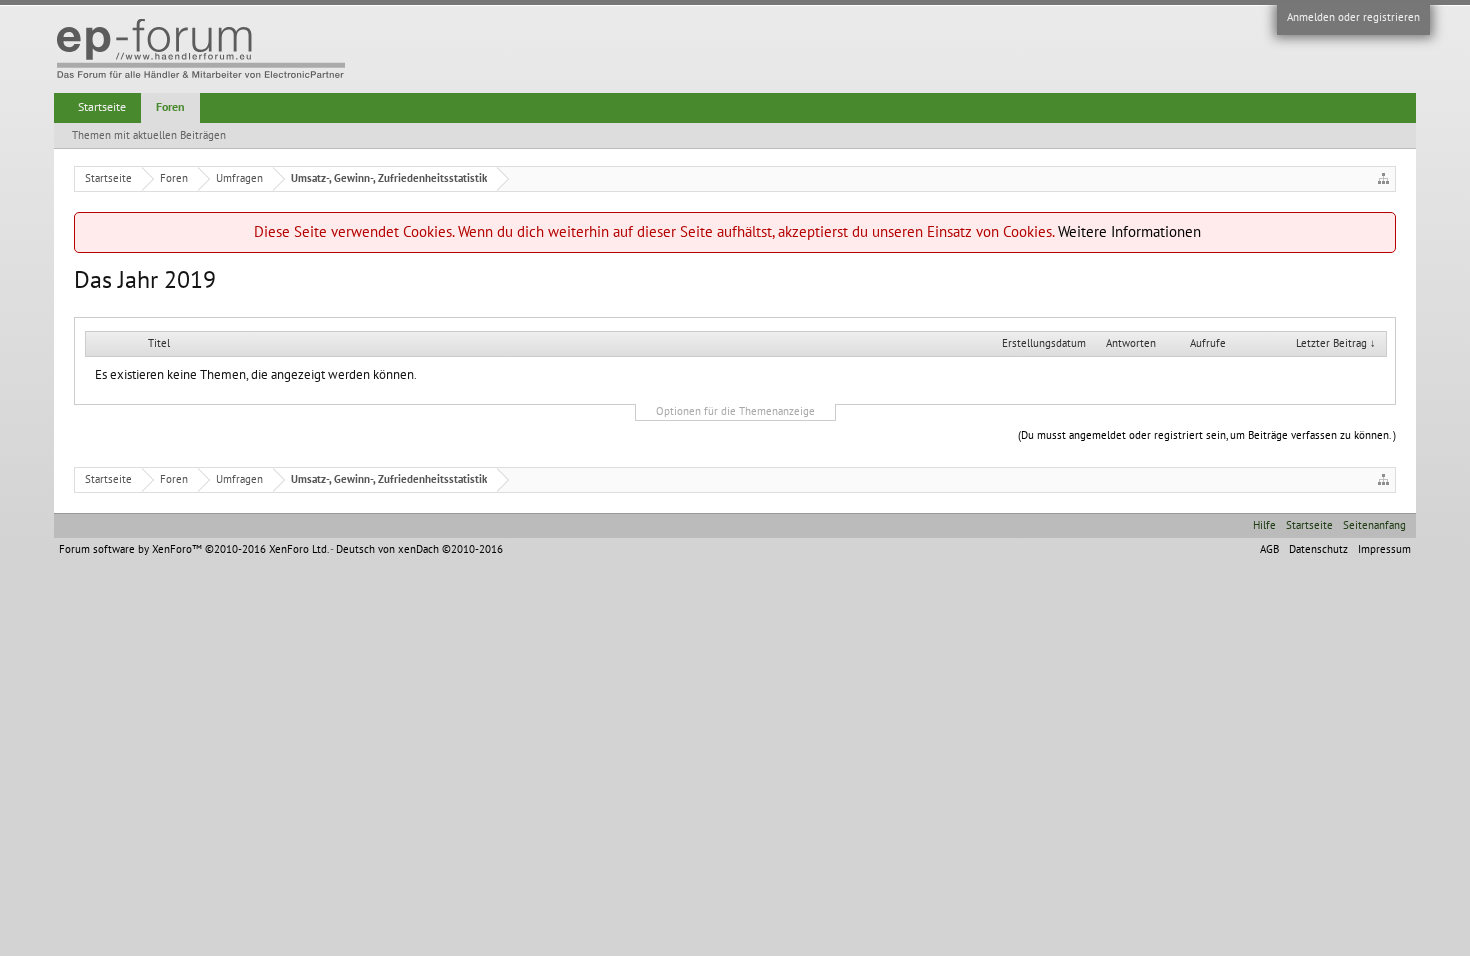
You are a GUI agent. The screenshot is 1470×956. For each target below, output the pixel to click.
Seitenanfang (1374, 525)
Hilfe (1264, 525)
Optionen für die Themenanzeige (735, 411)
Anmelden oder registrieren (1353, 17)
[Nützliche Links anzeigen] (1383, 178)
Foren (170, 107)
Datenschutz (1318, 549)
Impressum (1384, 549)
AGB (1269, 549)
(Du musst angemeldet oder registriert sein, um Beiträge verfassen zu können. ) (1207, 435)
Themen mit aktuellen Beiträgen (149, 135)
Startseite (102, 107)
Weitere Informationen (1129, 232)
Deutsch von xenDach (419, 549)
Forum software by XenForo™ (193, 549)
